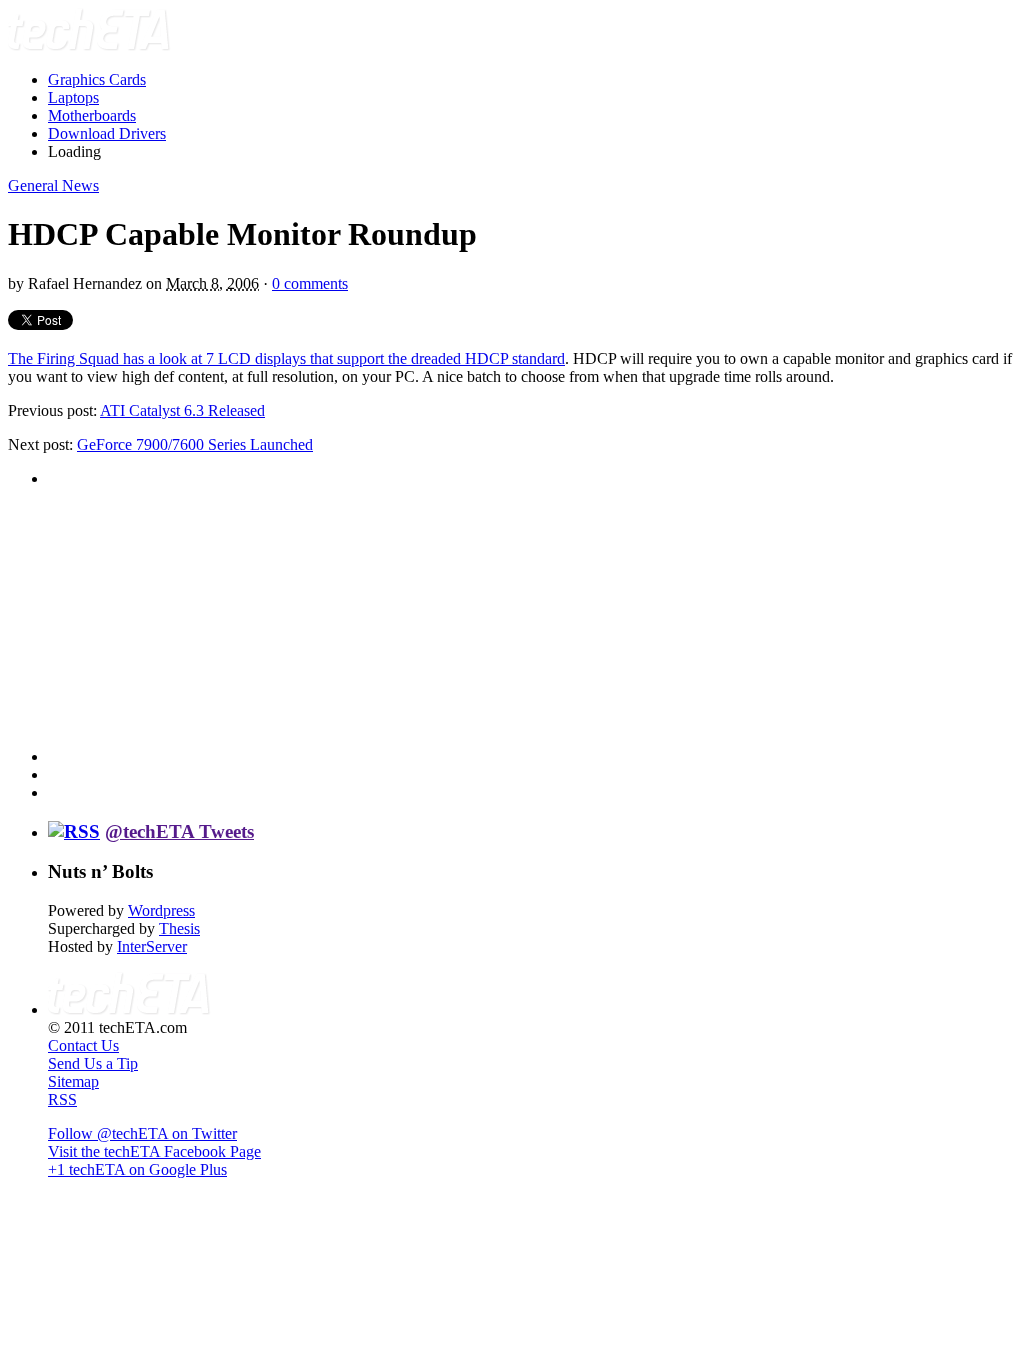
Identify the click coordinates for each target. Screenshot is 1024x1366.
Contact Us (83, 1045)
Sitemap (73, 1081)
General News (53, 185)
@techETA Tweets (179, 831)
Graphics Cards (97, 79)
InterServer (152, 946)
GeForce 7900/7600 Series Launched (195, 444)
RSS (62, 1099)
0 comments (310, 283)
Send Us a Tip (93, 1063)
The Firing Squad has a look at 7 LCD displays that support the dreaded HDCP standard (286, 358)
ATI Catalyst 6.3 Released (182, 410)
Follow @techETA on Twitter (142, 1133)
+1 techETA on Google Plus (137, 1169)
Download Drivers (107, 133)
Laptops (73, 97)
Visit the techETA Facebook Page (154, 1151)
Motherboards (92, 115)
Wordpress (161, 910)
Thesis (179, 928)
